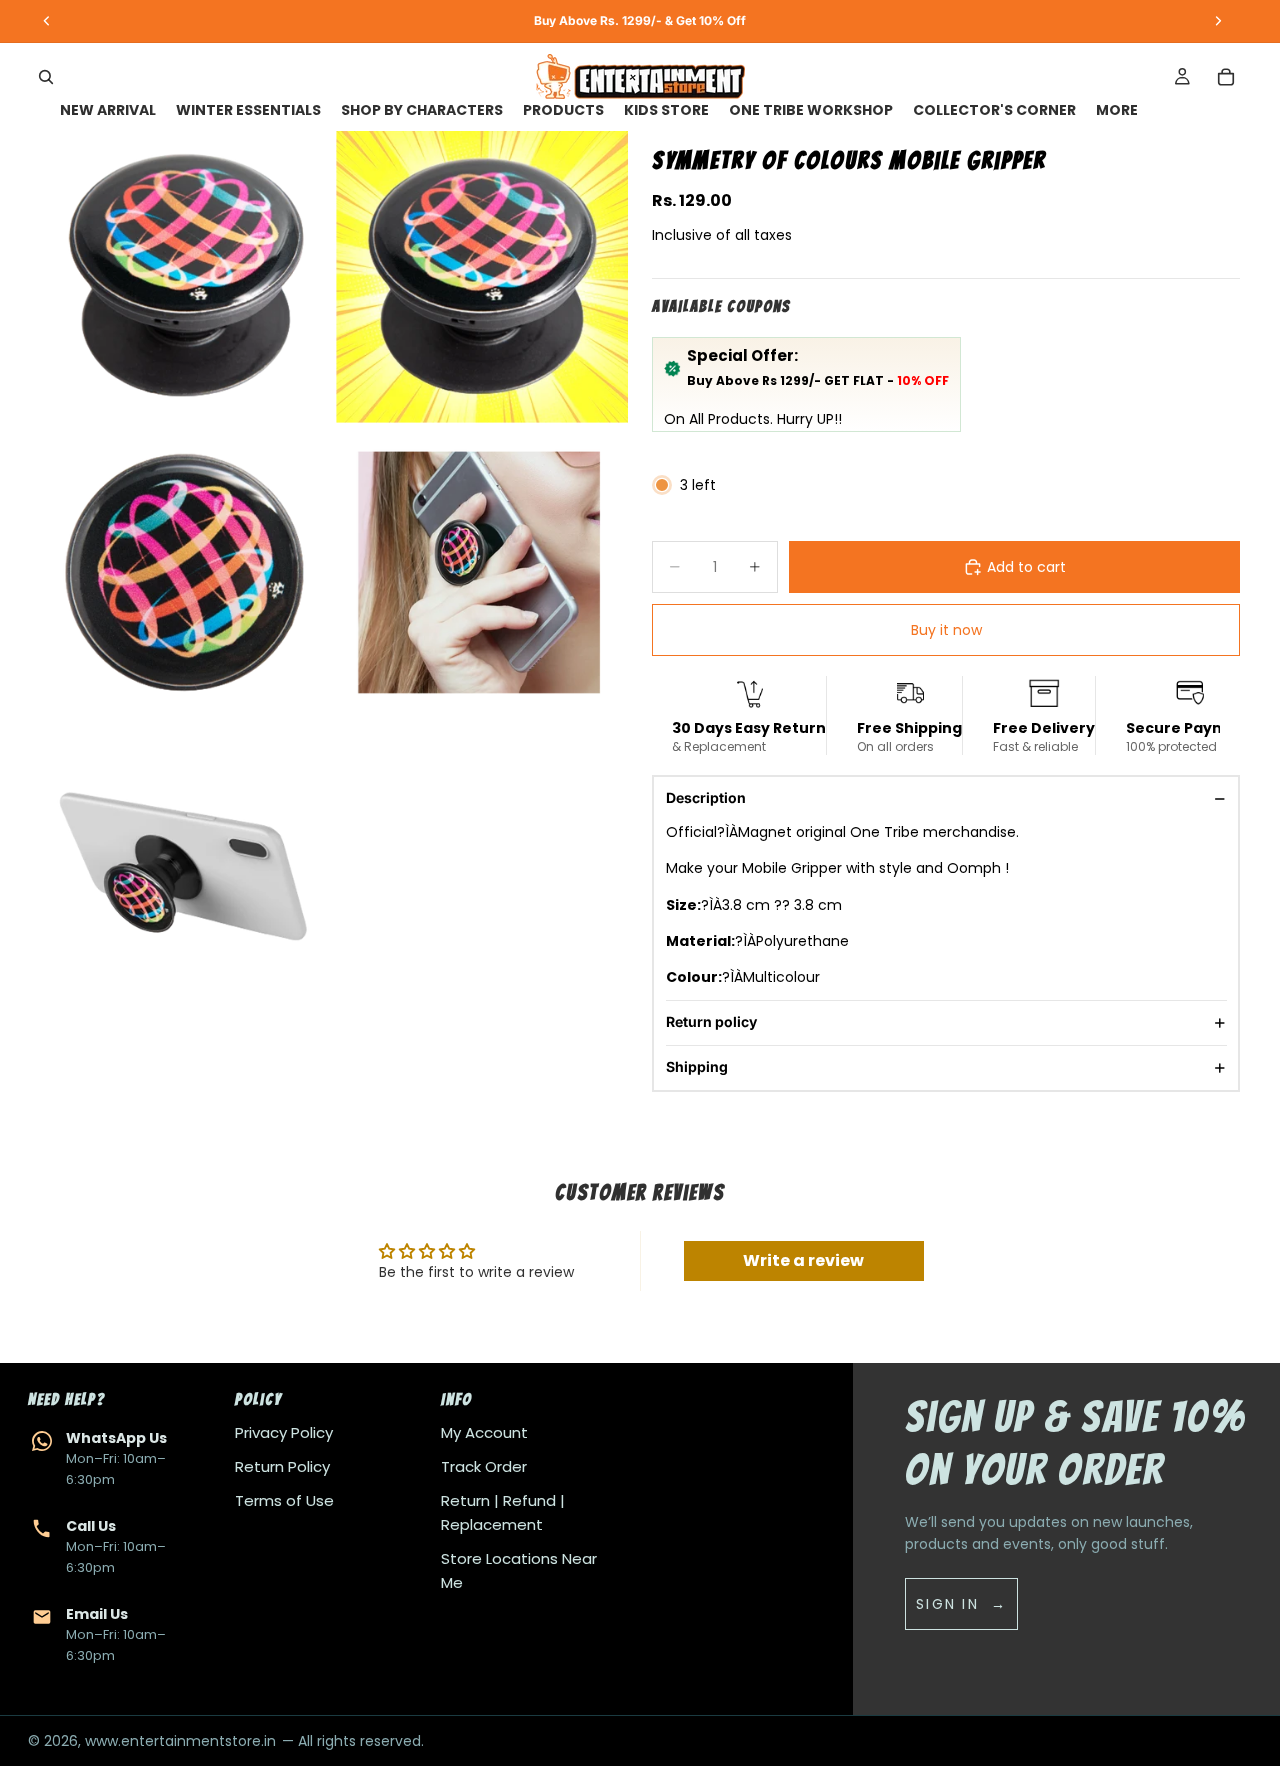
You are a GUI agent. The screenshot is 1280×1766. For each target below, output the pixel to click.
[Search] (46, 77)
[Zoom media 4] (482, 573)
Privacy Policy (284, 1432)
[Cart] (1226, 77)
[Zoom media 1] (186, 277)
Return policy (711, 1021)
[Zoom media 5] (186, 869)
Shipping (697, 1066)
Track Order (484, 1466)
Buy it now (946, 630)
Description (706, 797)
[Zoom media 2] (482, 277)
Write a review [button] (803, 1260)
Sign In (947, 1604)
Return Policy (282, 1466)
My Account (484, 1432)
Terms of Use (284, 1500)
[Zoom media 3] (186, 573)
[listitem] (1117, 110)
